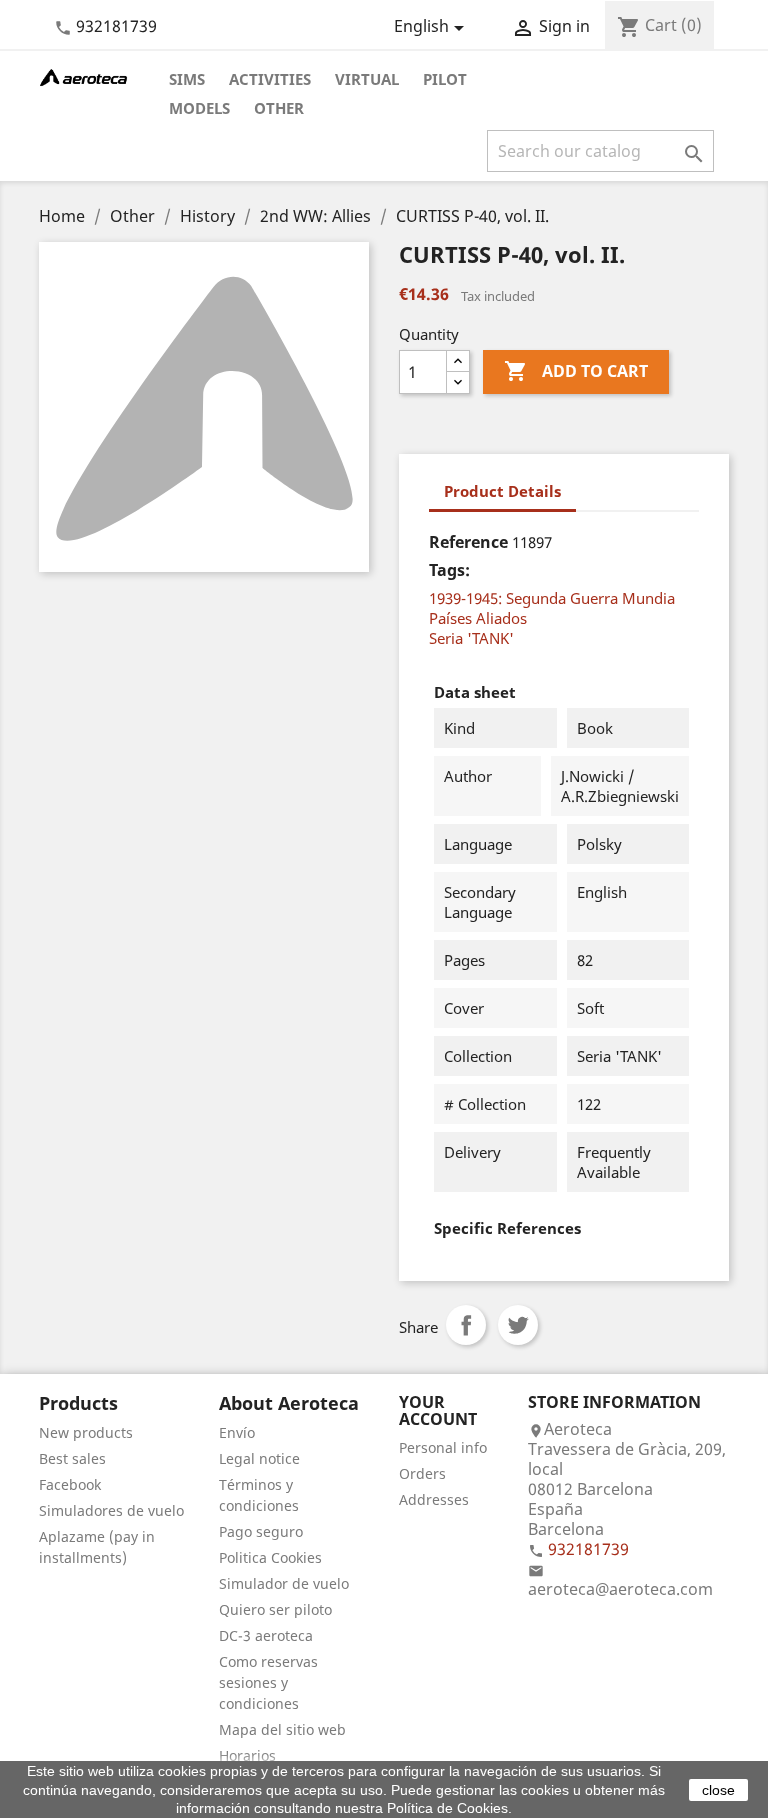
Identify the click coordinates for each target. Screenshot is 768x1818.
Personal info (443, 1447)
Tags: (449, 570)
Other (279, 108)
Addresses (434, 1499)
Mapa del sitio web (282, 1729)
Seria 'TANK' (471, 638)
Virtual (367, 79)
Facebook (70, 1484)
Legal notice (259, 1458)
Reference (468, 542)
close (718, 1790)
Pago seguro (261, 1531)
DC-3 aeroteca (266, 1635)
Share (466, 1325)
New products (86, 1432)
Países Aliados (478, 618)
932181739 (116, 26)
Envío (237, 1432)
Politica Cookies (270, 1557)
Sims (187, 79)
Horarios (247, 1755)
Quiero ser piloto (275, 1609)
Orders (422, 1473)
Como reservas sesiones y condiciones (268, 1682)
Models (199, 108)
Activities (270, 79)
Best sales (72, 1458)
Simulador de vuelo (284, 1583)
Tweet (518, 1325)
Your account (438, 1411)
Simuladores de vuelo (111, 1510)
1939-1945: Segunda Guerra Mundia (552, 598)
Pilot (445, 79)
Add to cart (576, 371)
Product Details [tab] (502, 491)
